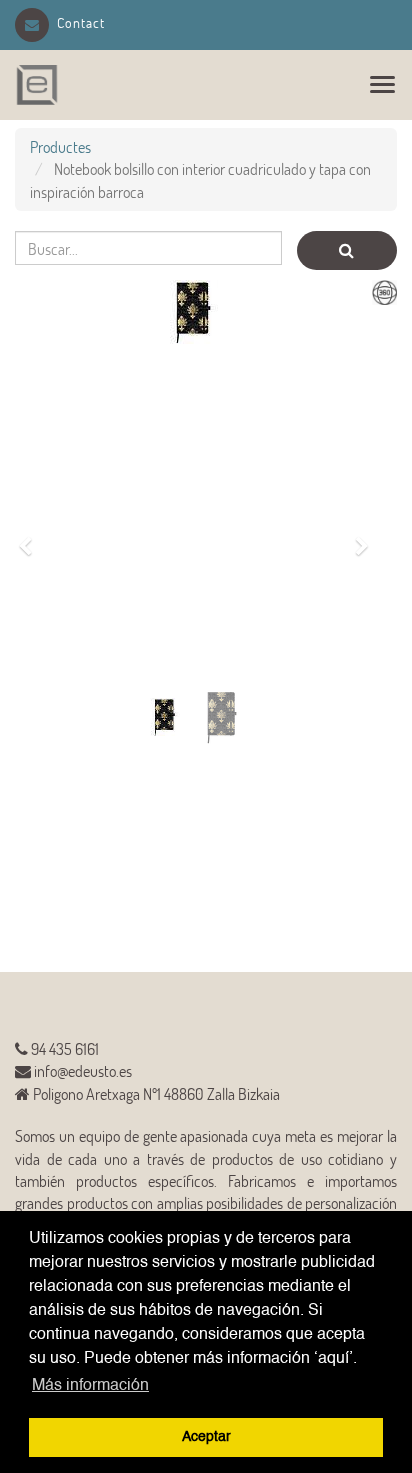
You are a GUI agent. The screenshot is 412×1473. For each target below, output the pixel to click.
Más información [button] (90, 1386)
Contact (81, 22)
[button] (32, 535)
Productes (60, 146)
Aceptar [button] (206, 1437)
